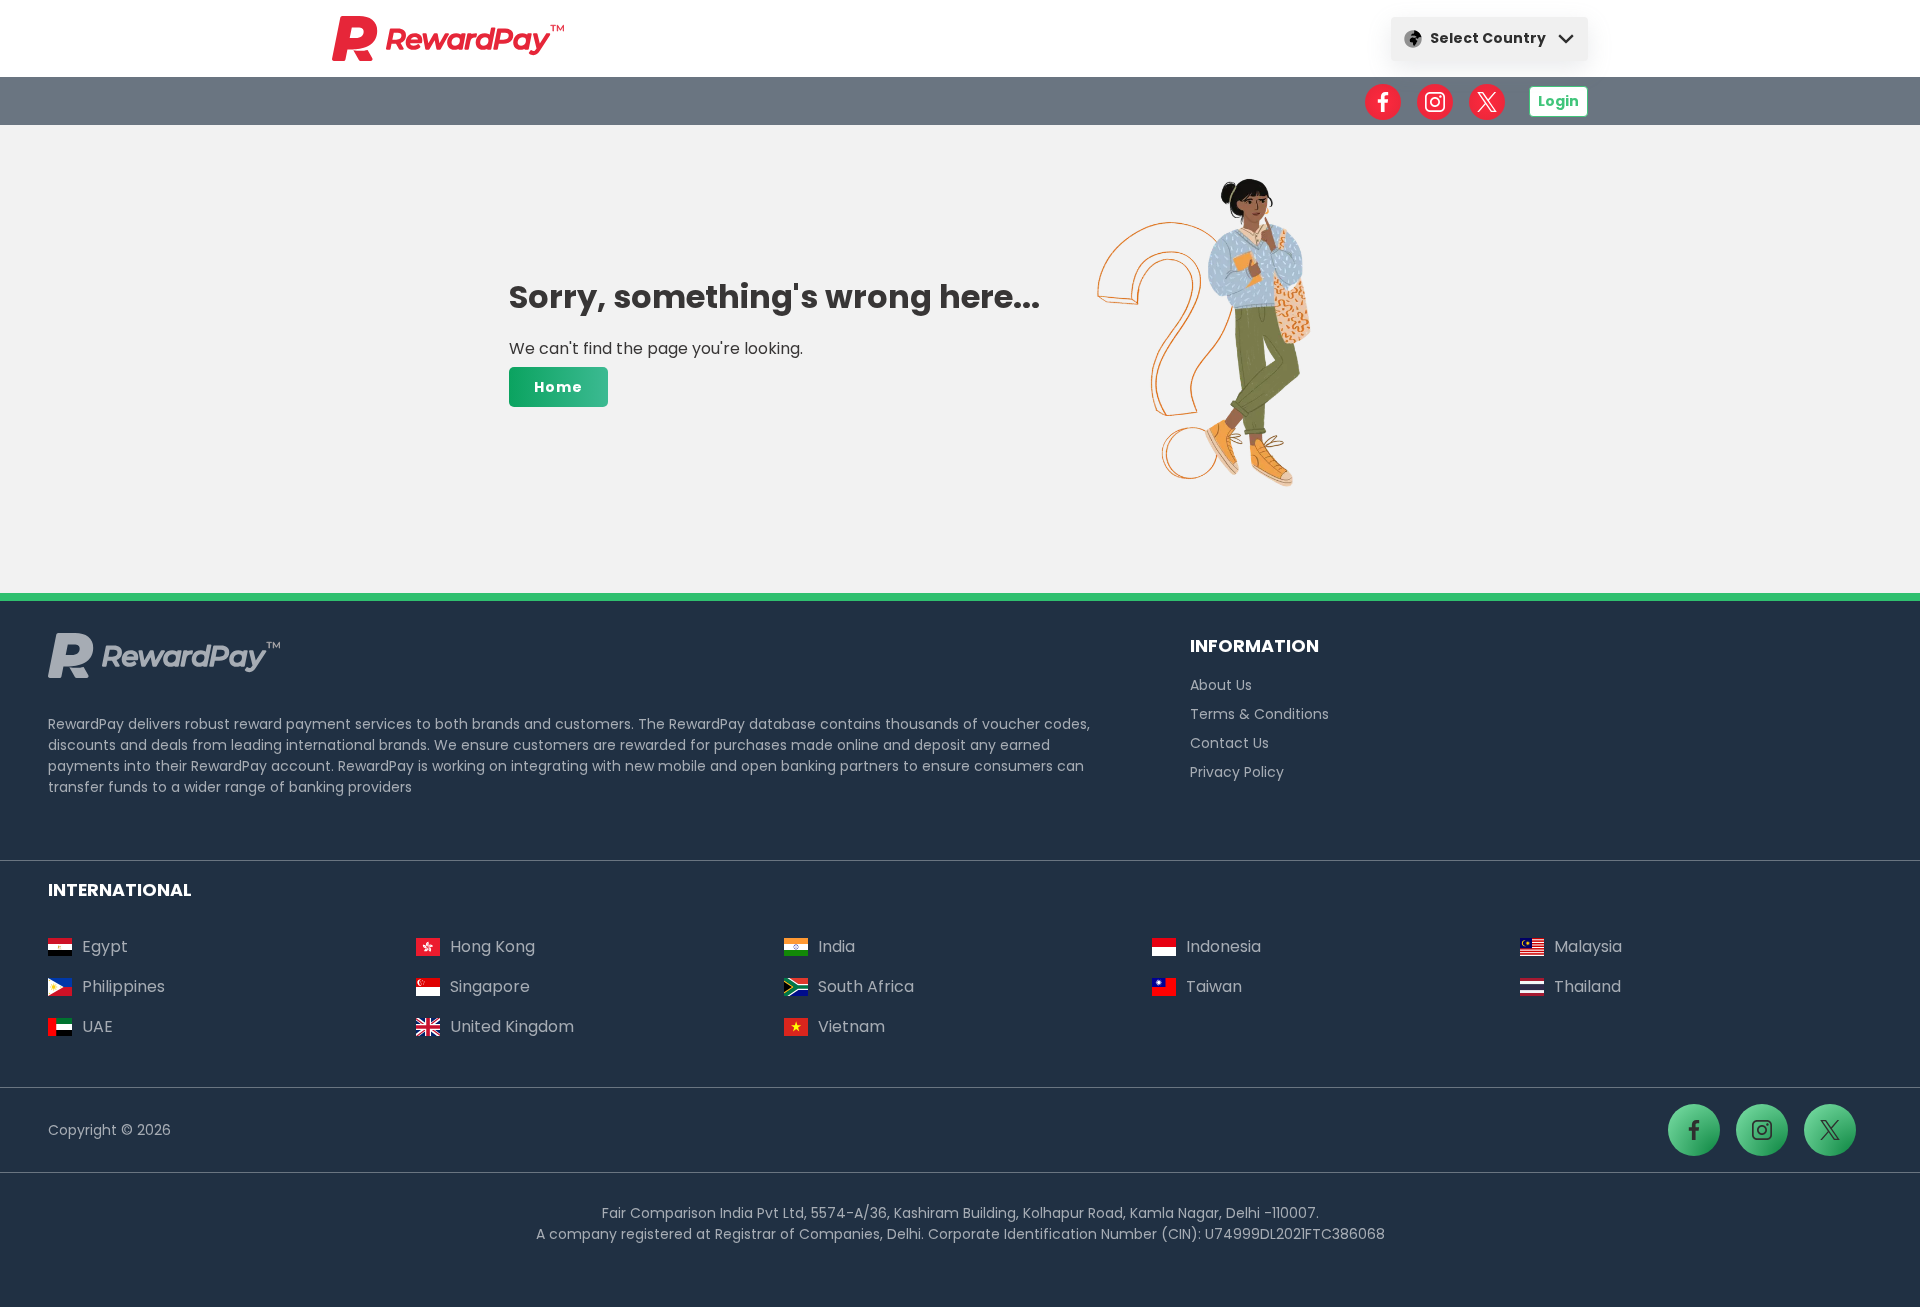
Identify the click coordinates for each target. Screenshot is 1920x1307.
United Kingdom (512, 1026)
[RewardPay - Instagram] (1435, 102)
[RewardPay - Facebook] (1383, 102)
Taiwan (1214, 986)
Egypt (105, 946)
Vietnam (851, 1026)
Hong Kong (492, 946)
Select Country (1488, 38)
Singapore (490, 986)
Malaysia (1588, 946)
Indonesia (1223, 946)
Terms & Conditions (1259, 714)
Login (1558, 101)
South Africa (866, 986)
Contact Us (1229, 743)
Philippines (123, 986)
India (836, 946)
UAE (97, 1026)
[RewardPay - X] (1487, 102)
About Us (1221, 685)
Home (558, 387)
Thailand (1587, 986)
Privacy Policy (1237, 772)
